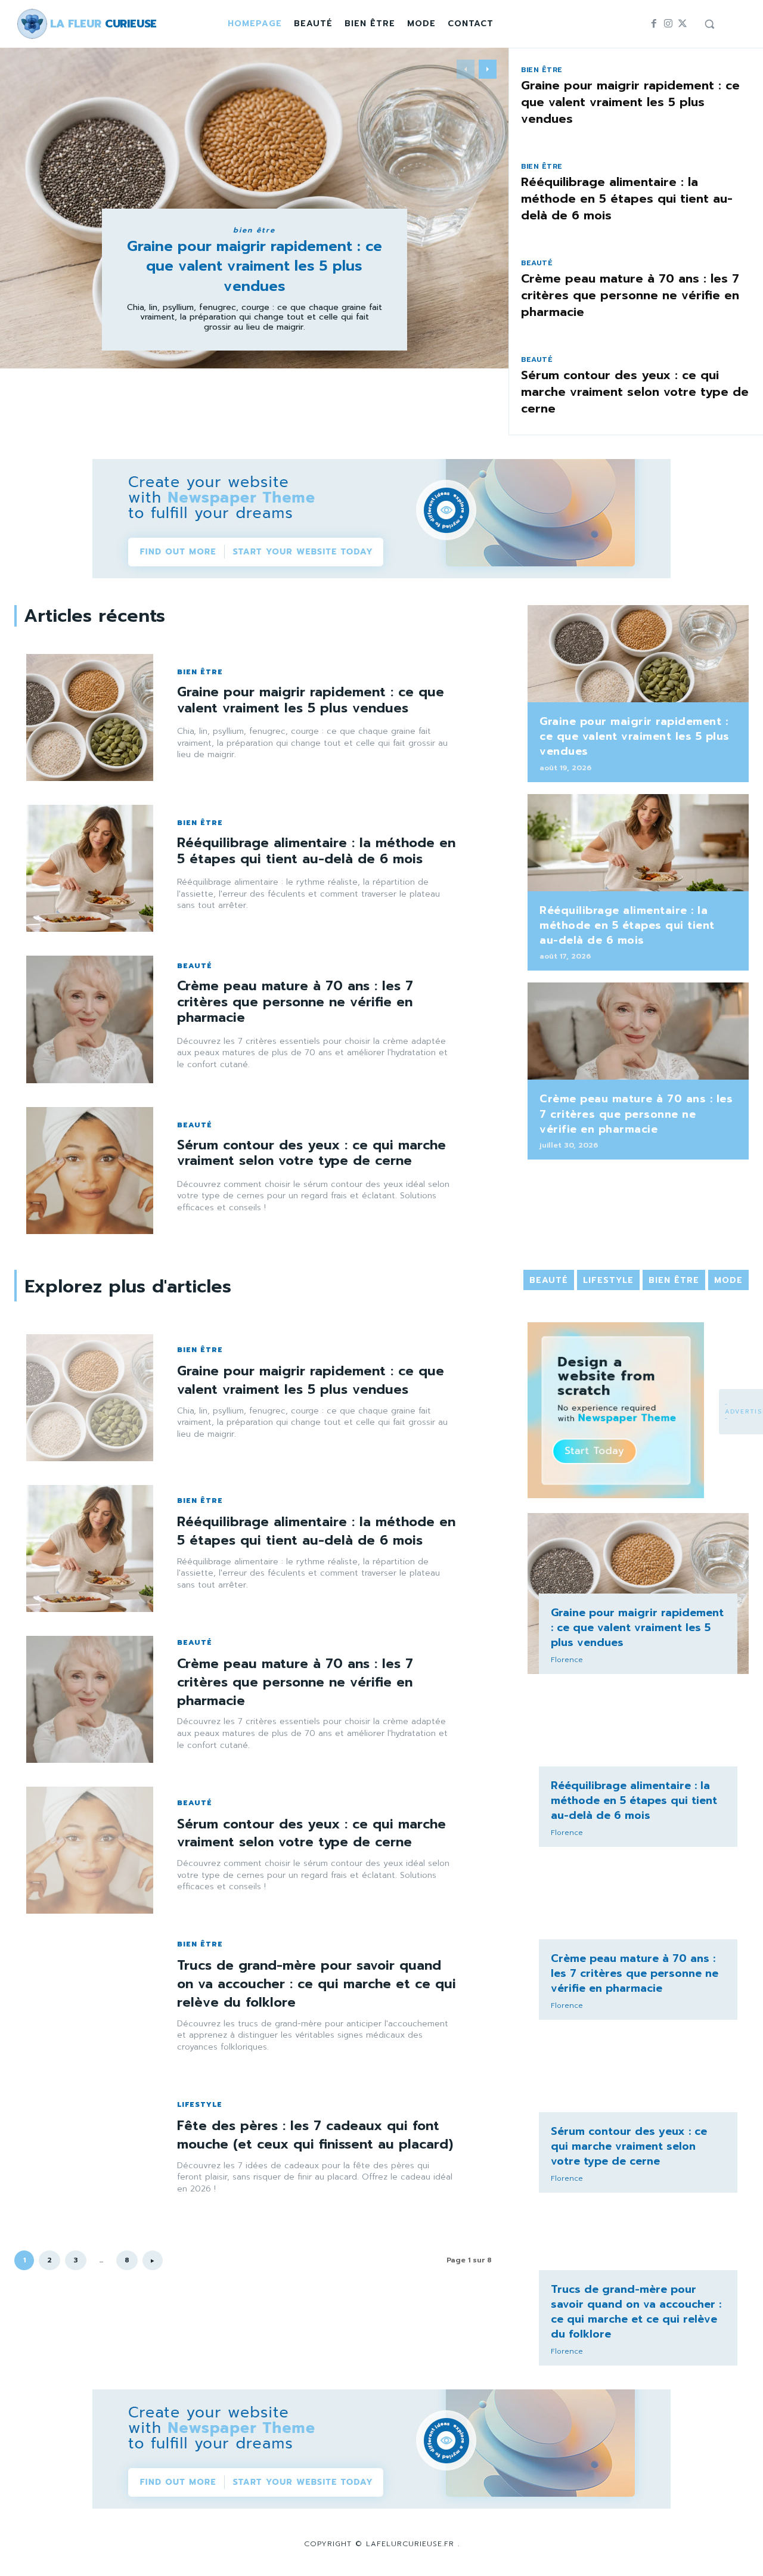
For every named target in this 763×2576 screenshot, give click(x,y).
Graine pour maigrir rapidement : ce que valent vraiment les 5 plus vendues (255, 266)
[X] (683, 24)
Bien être (254, 230)
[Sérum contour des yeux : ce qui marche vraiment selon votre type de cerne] (90, 1171)
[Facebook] (654, 24)
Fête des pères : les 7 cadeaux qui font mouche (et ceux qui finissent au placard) (315, 2135)
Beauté (537, 263)
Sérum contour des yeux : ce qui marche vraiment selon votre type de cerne (635, 392)
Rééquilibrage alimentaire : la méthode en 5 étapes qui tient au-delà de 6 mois (627, 199)
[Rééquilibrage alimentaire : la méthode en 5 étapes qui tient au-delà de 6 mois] (90, 868)
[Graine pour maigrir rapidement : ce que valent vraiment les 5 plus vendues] (90, 717)
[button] (709, 24)
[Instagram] (668, 24)
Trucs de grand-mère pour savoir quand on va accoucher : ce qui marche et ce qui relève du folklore (317, 1984)
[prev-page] (466, 69)
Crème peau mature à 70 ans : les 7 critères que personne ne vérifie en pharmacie (630, 295)
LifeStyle (200, 2104)
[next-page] (488, 69)
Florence (567, 1660)
